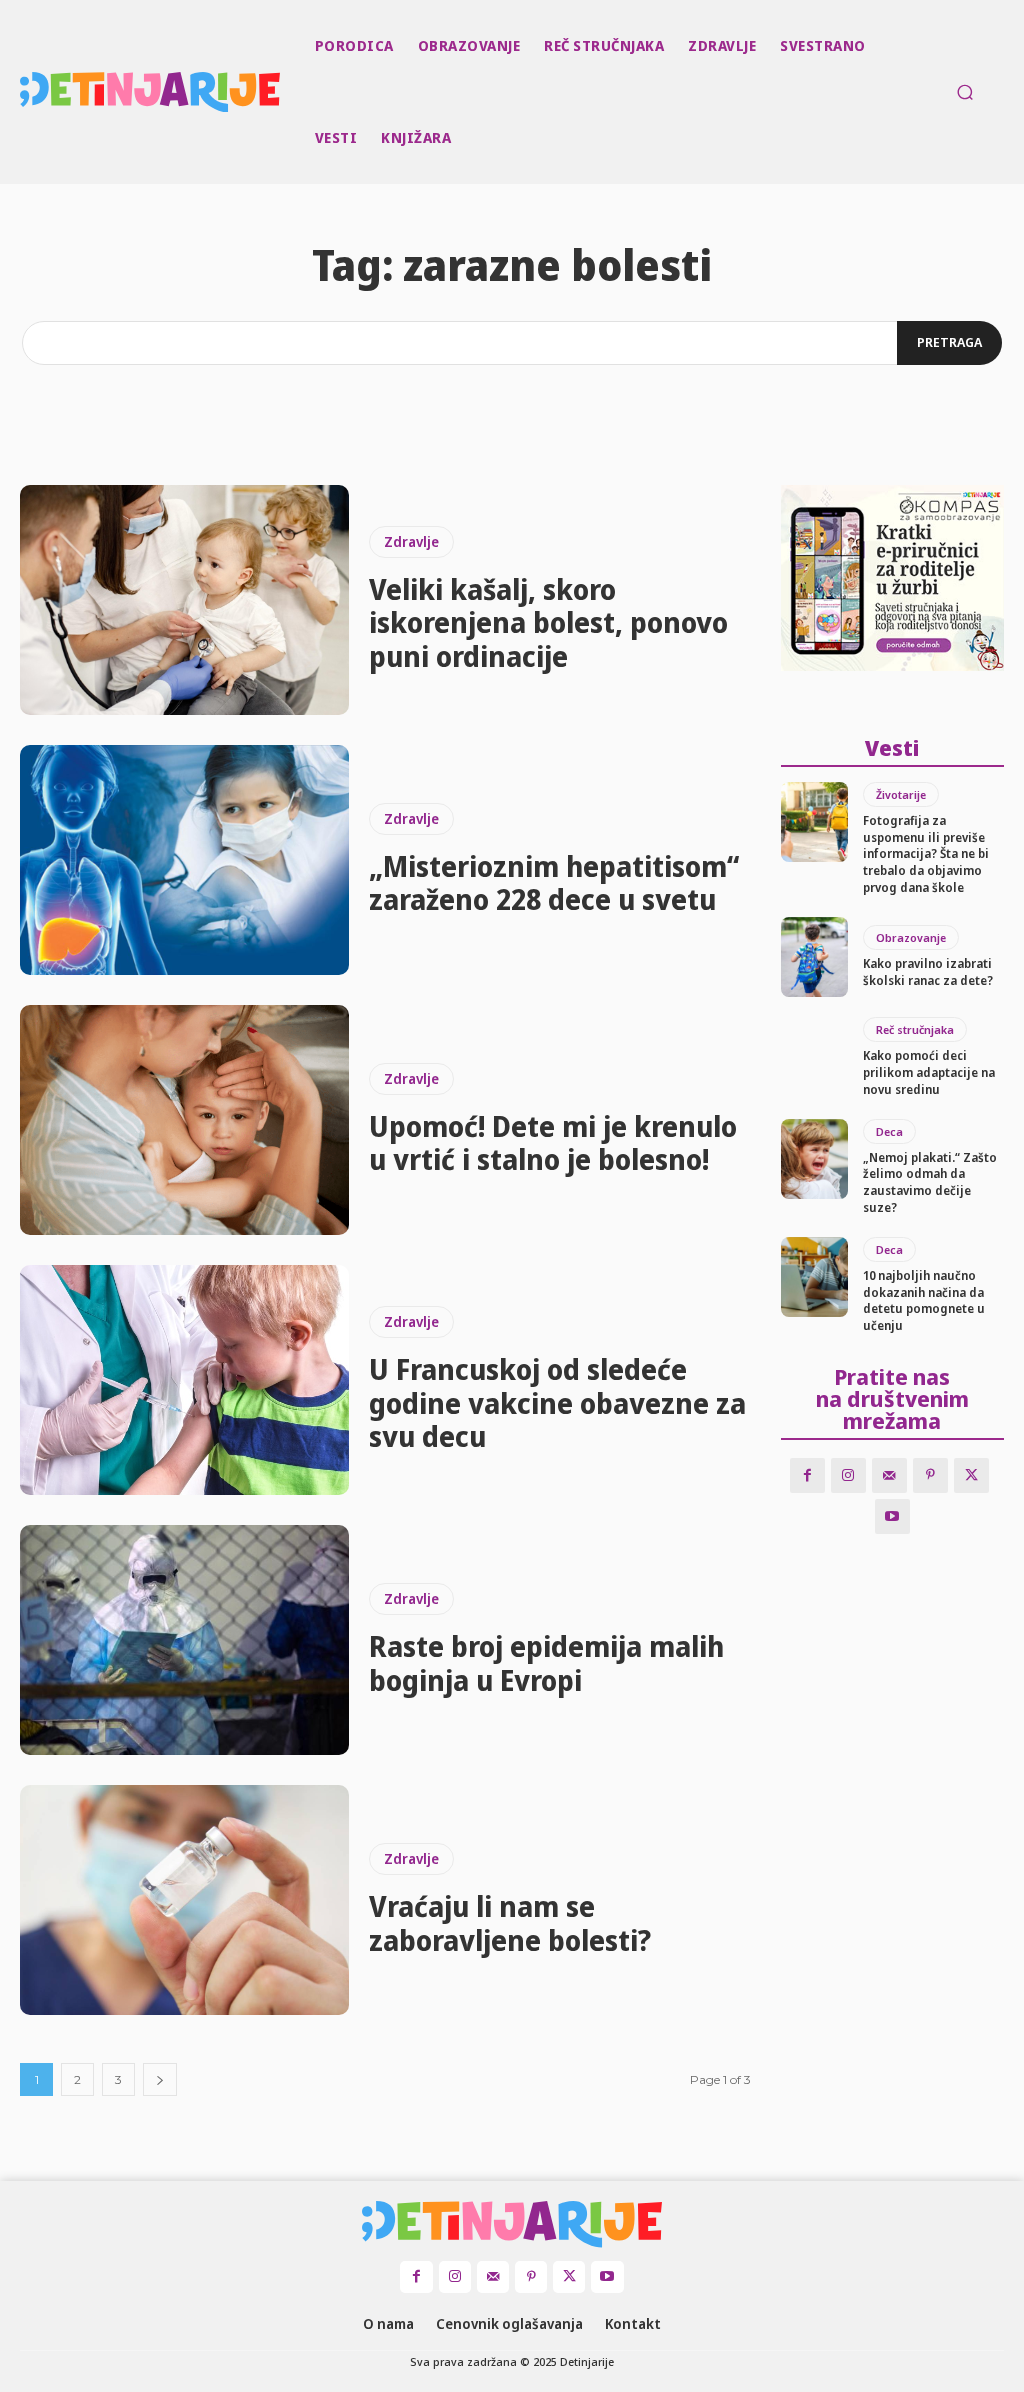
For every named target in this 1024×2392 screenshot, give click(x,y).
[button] (965, 92)
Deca (889, 1131)
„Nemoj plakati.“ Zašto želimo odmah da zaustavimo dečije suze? (930, 1182)
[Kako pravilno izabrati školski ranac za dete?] (814, 957)
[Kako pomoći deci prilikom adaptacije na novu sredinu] (814, 1057)
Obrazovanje (911, 937)
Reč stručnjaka (915, 1029)
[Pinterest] (930, 1475)
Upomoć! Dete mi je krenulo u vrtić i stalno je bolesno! (553, 1143)
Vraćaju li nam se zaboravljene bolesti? (510, 1923)
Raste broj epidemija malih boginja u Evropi (546, 1663)
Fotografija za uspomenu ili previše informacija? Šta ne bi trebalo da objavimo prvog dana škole (926, 854)
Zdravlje (411, 541)
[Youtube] (892, 1516)
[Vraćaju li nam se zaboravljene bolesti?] (184, 1900)
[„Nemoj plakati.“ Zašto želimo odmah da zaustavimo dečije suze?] (814, 1159)
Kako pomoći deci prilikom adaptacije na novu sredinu (929, 1072)
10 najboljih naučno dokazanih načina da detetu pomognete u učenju (924, 1300)
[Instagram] (848, 1475)
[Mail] (889, 1475)
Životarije (901, 794)
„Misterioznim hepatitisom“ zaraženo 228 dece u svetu (554, 883)
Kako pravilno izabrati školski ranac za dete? (928, 972)
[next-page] (160, 2079)
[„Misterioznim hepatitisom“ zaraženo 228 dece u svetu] (184, 860)
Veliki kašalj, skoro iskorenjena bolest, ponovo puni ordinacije (548, 622)
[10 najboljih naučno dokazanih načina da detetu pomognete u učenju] (814, 1277)
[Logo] (23, 92)
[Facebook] (807, 1475)
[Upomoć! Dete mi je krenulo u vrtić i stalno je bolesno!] (184, 1120)
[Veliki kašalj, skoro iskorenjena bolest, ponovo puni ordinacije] (184, 600)
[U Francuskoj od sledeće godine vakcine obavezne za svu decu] (184, 1380)
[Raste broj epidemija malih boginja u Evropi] (184, 1640)
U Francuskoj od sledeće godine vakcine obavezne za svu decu (557, 1402)
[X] (971, 1475)
